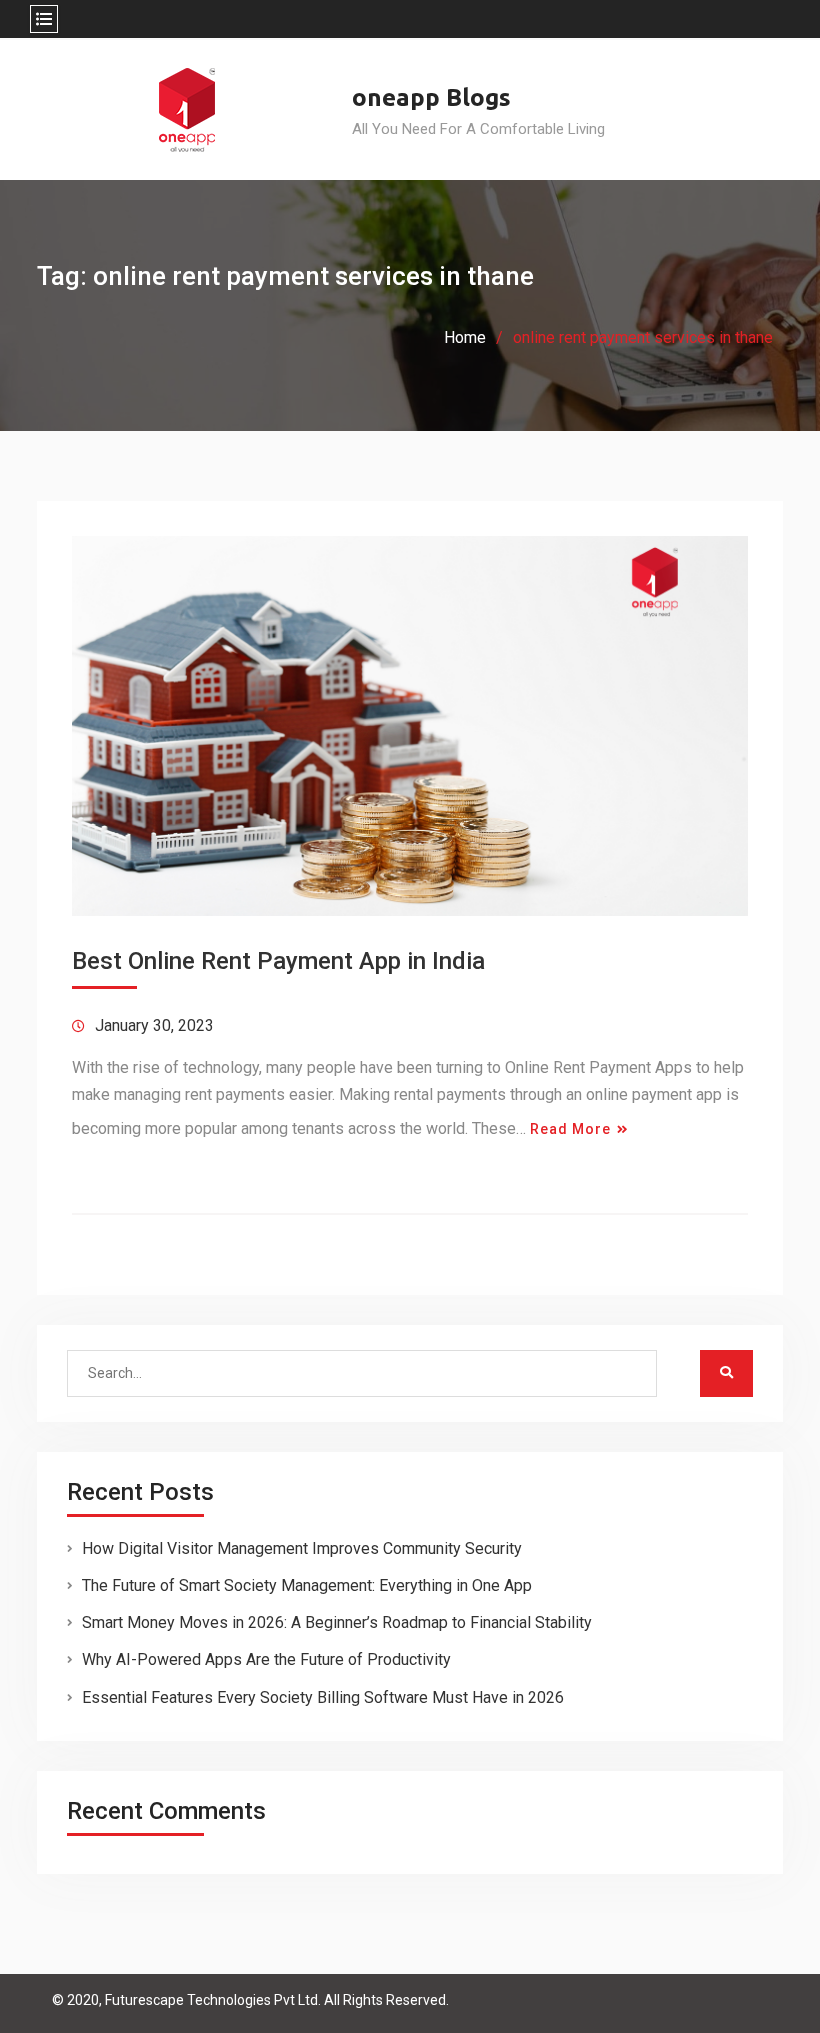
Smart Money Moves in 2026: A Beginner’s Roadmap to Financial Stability (337, 1622)
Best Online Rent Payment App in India (278, 961)
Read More (570, 1129)
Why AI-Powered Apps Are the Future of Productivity (266, 1659)
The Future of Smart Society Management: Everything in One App (307, 1585)
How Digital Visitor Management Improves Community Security (302, 1548)
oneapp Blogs (431, 97)
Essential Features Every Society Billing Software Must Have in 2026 (323, 1697)
